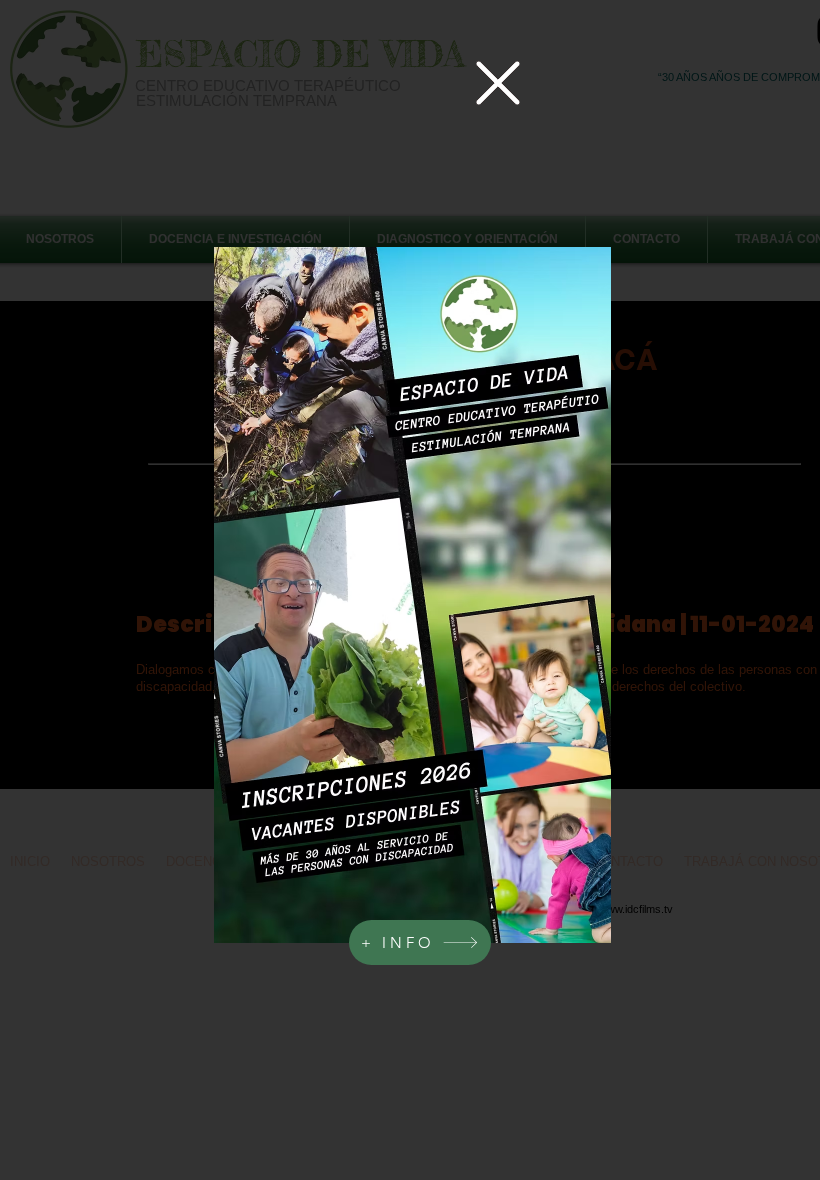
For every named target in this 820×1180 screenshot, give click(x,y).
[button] (498, 83)
